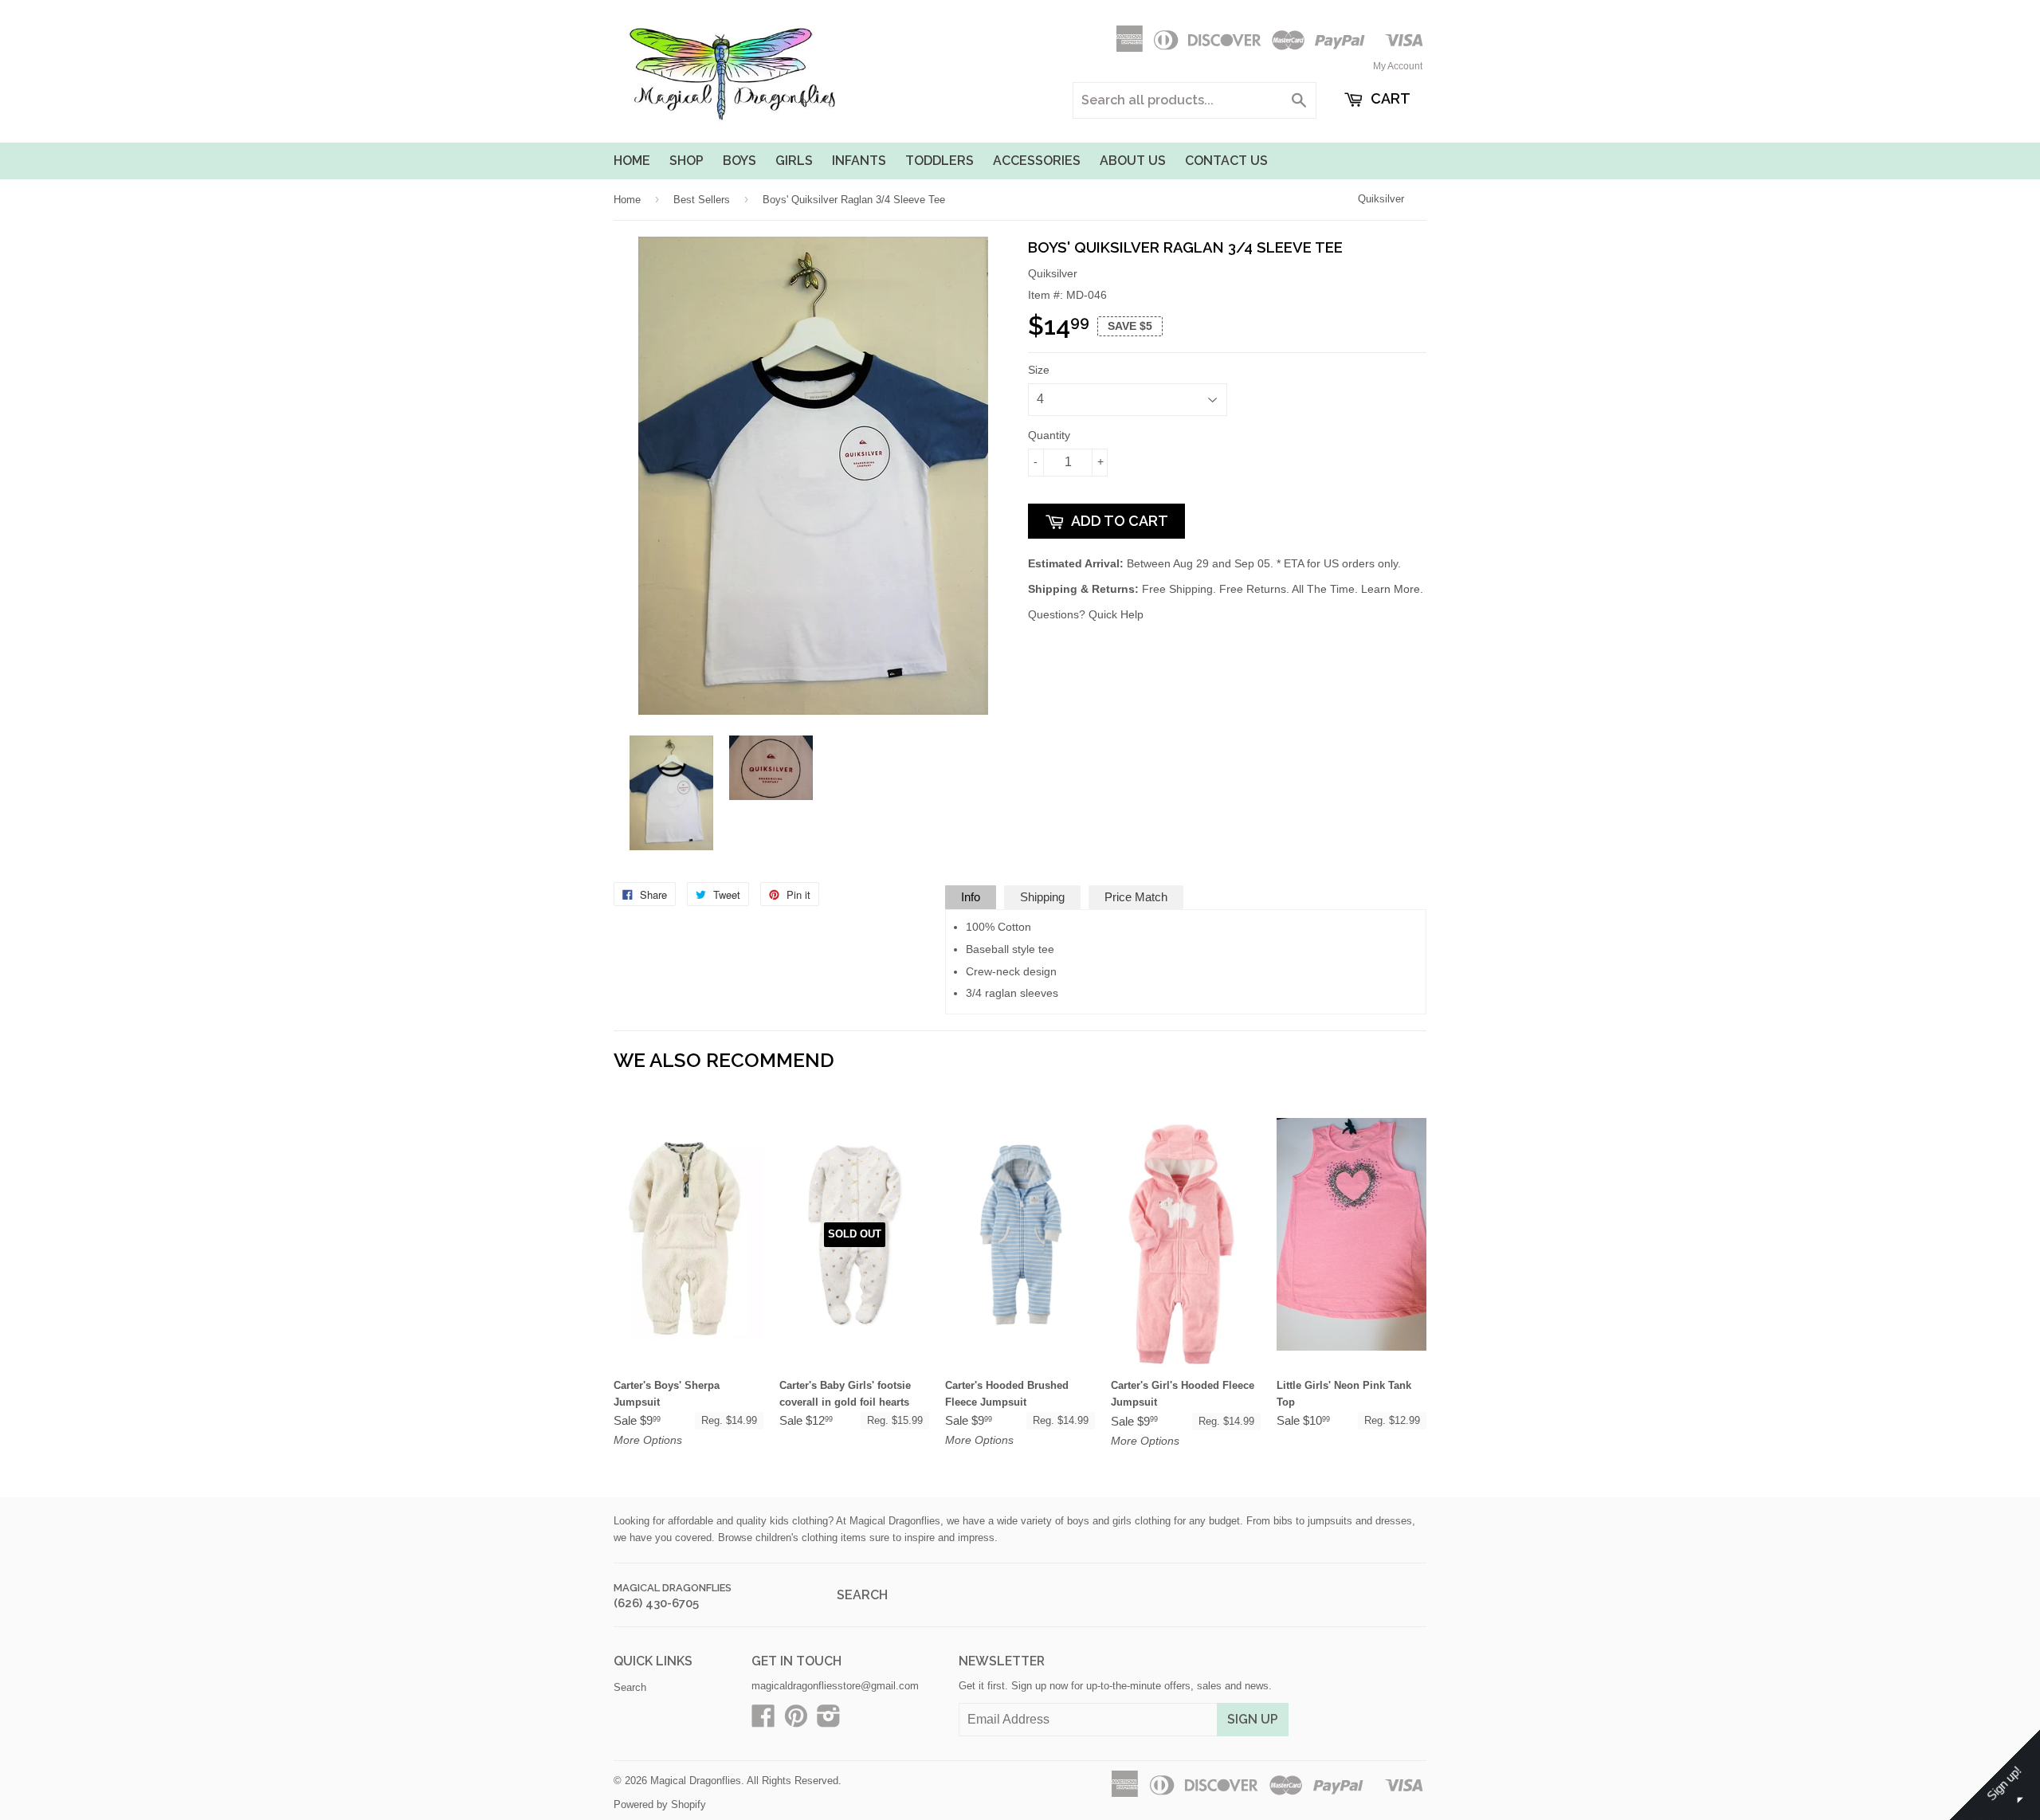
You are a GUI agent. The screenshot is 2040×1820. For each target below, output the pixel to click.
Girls (794, 161)
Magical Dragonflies (673, 1588)
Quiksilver (1381, 199)
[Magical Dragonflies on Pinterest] (796, 1722)
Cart (1389, 98)
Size (1039, 370)
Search (862, 1595)
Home (632, 161)
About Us (1133, 161)
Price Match (1136, 897)
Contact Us (1226, 161)
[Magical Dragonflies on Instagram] (829, 1722)
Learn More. (1392, 589)
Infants (859, 161)
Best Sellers (702, 200)
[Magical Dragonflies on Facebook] (763, 1722)
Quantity (1049, 435)
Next (986, 793)
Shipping (1042, 897)
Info (971, 897)
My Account (1398, 66)
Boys (739, 161)
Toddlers (940, 161)
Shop (687, 161)
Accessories (1037, 161)
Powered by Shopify (660, 1804)
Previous (639, 793)
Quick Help (1116, 614)
